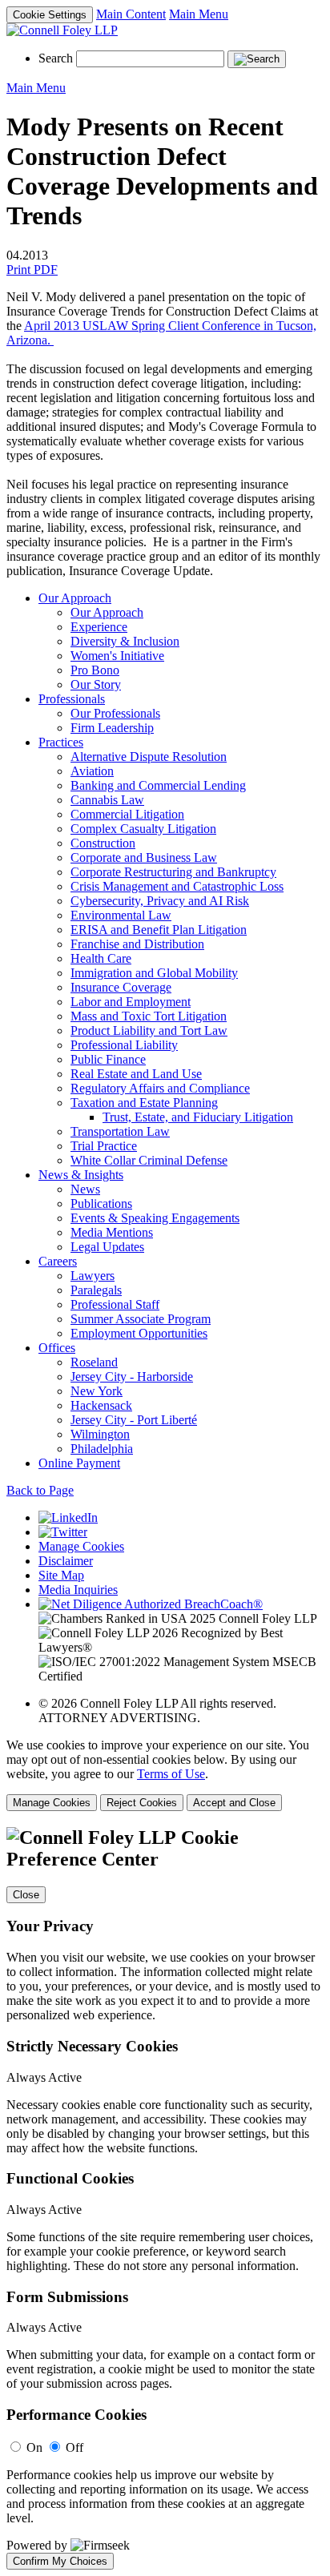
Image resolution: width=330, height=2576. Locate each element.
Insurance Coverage (121, 987)
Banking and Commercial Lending (158, 785)
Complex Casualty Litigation (143, 829)
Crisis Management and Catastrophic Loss (177, 886)
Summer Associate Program (141, 1319)
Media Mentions (112, 1232)
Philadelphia (102, 1449)
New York (97, 1391)
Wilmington (100, 1434)
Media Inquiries (78, 1590)
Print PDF (32, 270)
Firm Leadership (112, 728)
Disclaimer (66, 1561)
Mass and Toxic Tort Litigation (149, 1016)
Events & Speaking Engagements (155, 1218)
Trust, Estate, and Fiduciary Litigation (198, 1117)
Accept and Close (234, 1803)
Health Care (101, 958)
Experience (99, 627)
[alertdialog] (165, 2198)
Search (56, 58)
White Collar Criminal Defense (149, 1160)
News (85, 1189)
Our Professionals (115, 713)
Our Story (96, 684)
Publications (101, 1203)
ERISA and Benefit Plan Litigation (159, 930)
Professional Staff (115, 1304)
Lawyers (93, 1276)
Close (26, 1895)
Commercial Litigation (127, 814)
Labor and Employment (131, 1002)
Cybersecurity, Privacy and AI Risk (160, 901)
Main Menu (199, 14)
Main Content (131, 14)
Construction (103, 843)
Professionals (72, 699)
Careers (58, 1261)
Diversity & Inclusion (125, 641)
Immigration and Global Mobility (154, 973)
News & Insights (81, 1175)
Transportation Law (120, 1131)
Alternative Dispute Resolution (149, 757)
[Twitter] (63, 1532)
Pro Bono (95, 670)
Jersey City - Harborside (132, 1377)
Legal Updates (107, 1247)
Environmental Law (121, 915)
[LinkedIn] (68, 1517)
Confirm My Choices (60, 2561)
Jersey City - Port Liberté (134, 1420)
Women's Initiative (117, 656)
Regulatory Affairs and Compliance (160, 1088)
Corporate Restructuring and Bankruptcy (173, 872)
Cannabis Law (107, 800)
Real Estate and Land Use (136, 1074)
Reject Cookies (142, 1803)
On (34, 2447)
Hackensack (101, 1405)
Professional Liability (124, 1045)
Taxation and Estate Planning (144, 1103)
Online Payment (79, 1463)
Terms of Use (171, 1774)
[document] (165, 2198)
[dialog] (165, 1775)
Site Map (61, 1575)
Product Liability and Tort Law (149, 1030)
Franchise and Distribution (137, 944)
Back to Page (40, 1490)
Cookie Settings (50, 15)
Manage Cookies (81, 1546)
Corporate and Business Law (144, 857)
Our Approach (75, 598)
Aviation (92, 771)
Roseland (94, 1362)
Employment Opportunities (139, 1333)
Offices (57, 1348)
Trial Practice (104, 1146)
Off (74, 2447)
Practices (61, 742)
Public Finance (108, 1059)
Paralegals (96, 1290)
